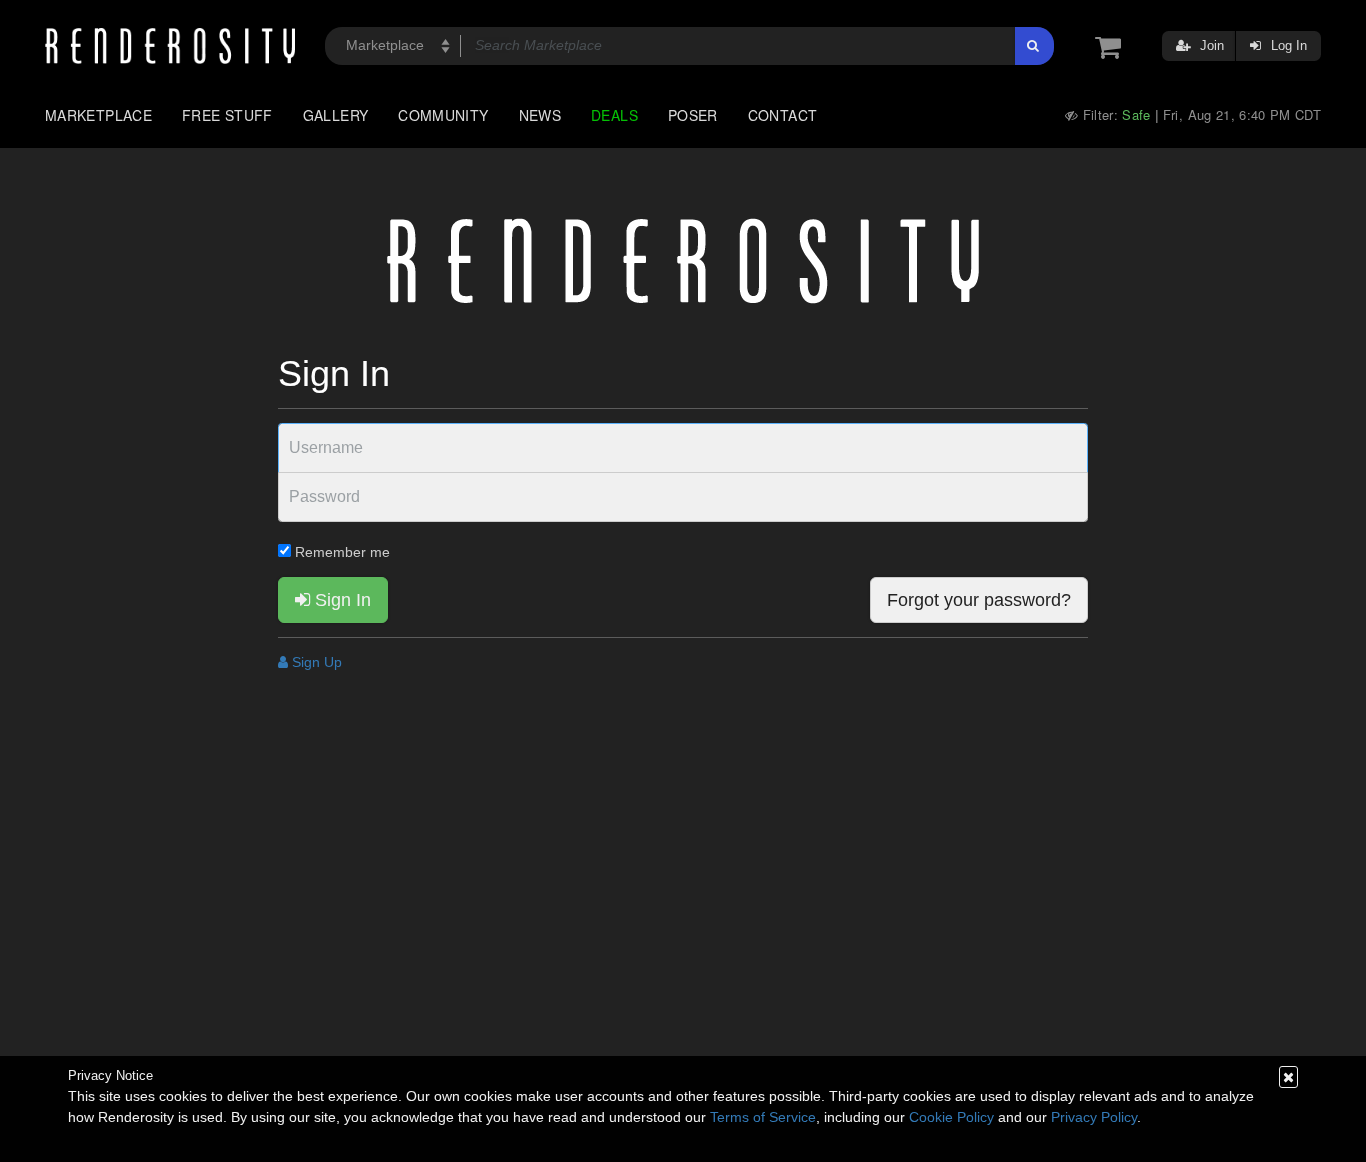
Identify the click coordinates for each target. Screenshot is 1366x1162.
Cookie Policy (951, 1117)
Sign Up (315, 662)
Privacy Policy (1094, 1117)
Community (443, 115)
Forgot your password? (979, 600)
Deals (614, 115)
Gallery (336, 115)
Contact (783, 115)
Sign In (340, 600)
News (540, 115)
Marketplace (98, 115)
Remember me (340, 552)
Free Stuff (227, 115)
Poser (693, 115)
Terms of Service (763, 1117)
